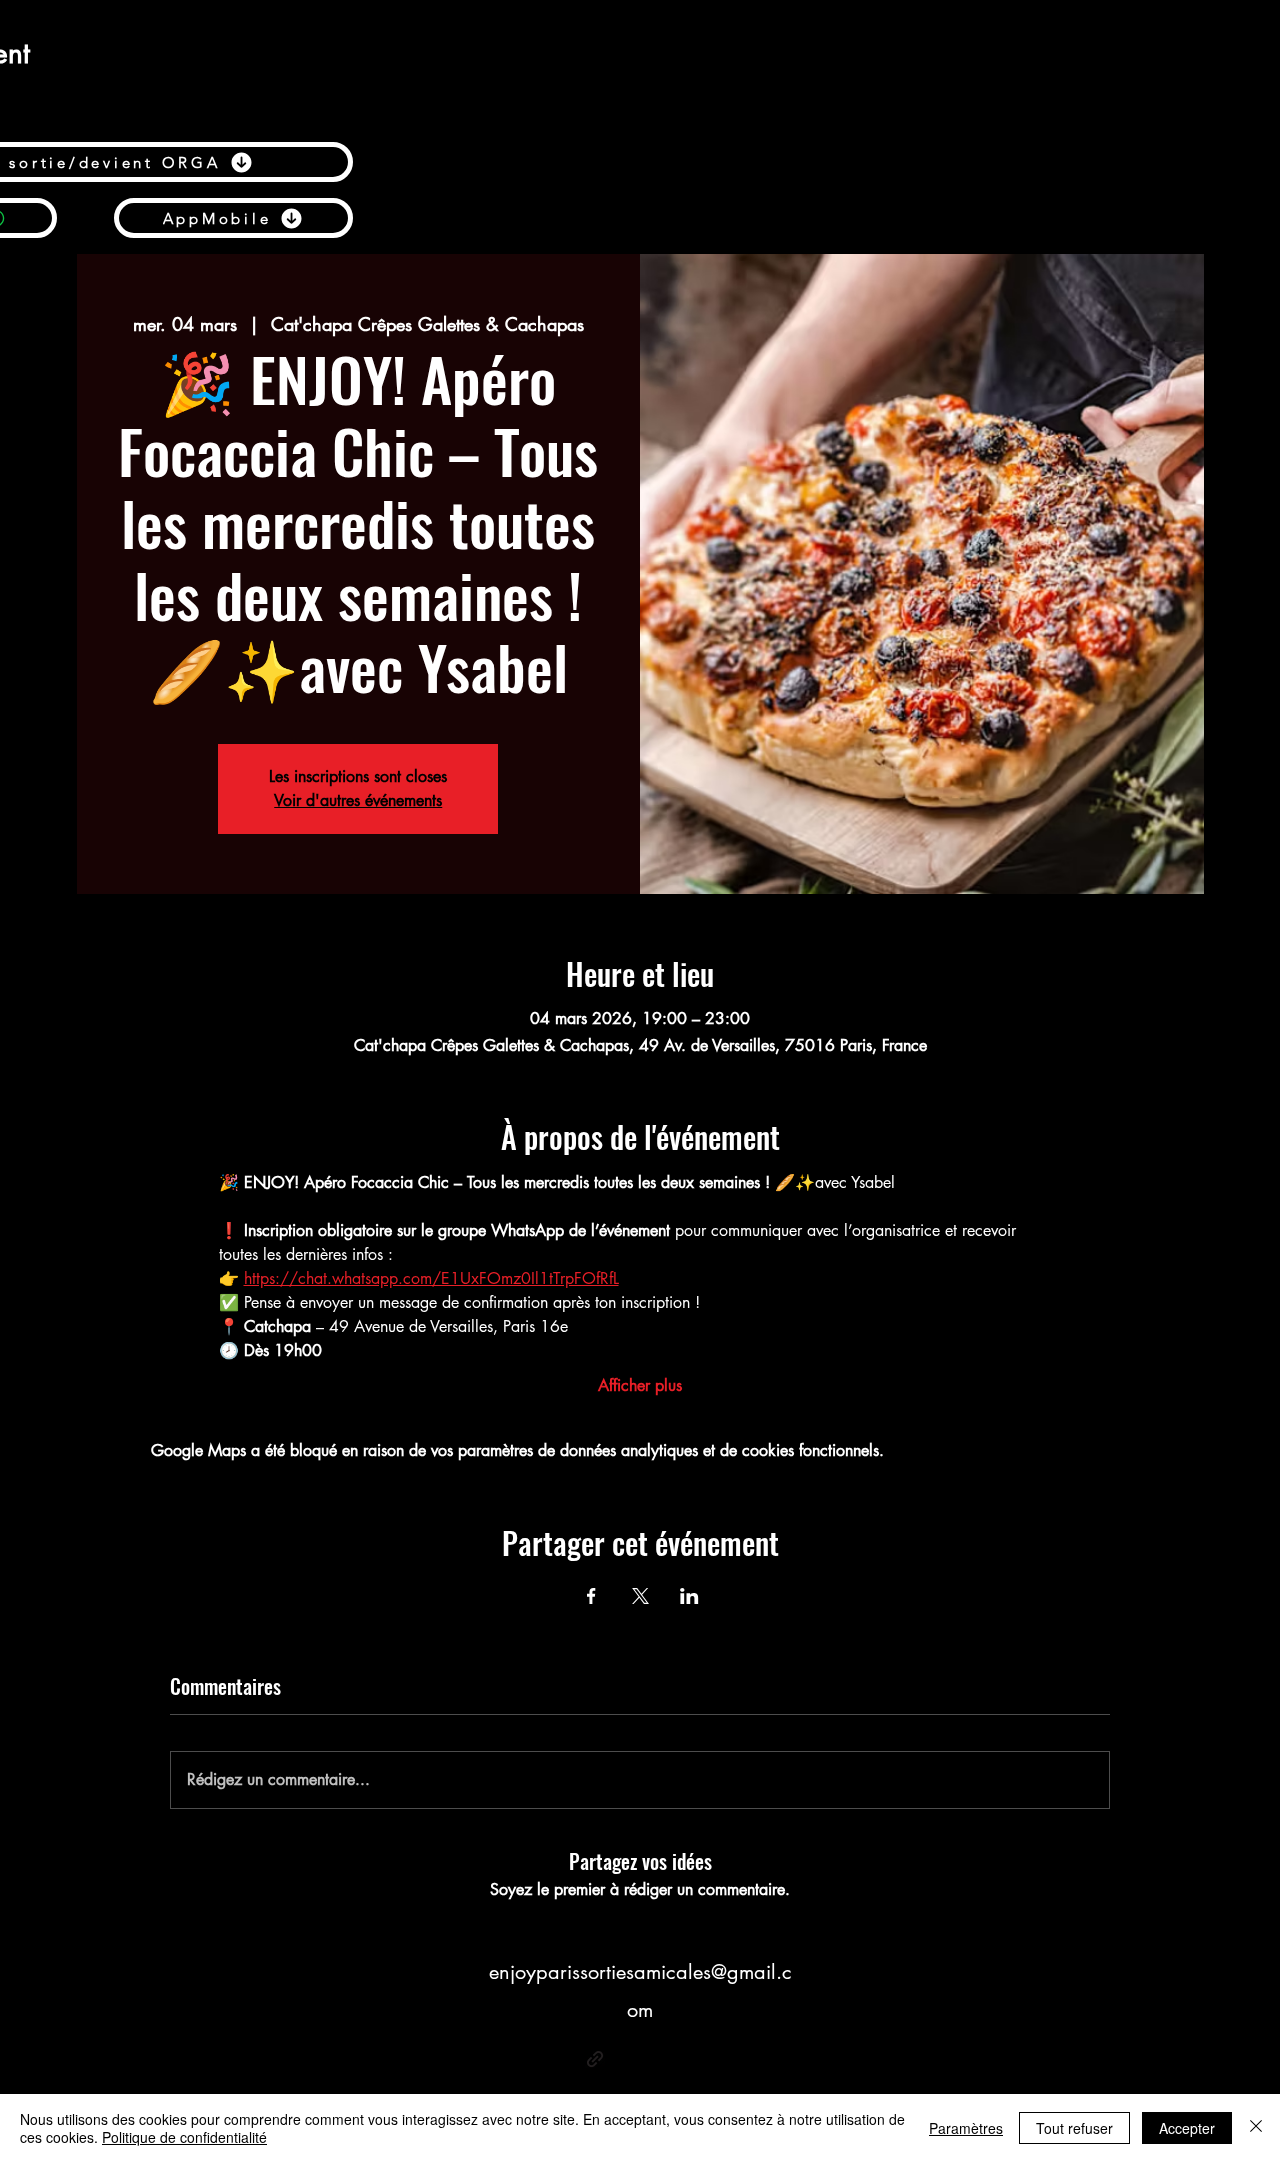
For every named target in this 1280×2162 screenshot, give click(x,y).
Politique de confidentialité (184, 2137)
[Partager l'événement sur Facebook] (591, 1596)
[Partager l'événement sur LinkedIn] (689, 1596)
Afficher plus (640, 1385)
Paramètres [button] (966, 2128)
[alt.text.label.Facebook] (625, 2059)
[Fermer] (1256, 2128)
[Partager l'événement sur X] (640, 1596)
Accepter (1187, 2128)
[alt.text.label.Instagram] (685, 2059)
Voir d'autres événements (358, 800)
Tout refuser (1074, 2128)
